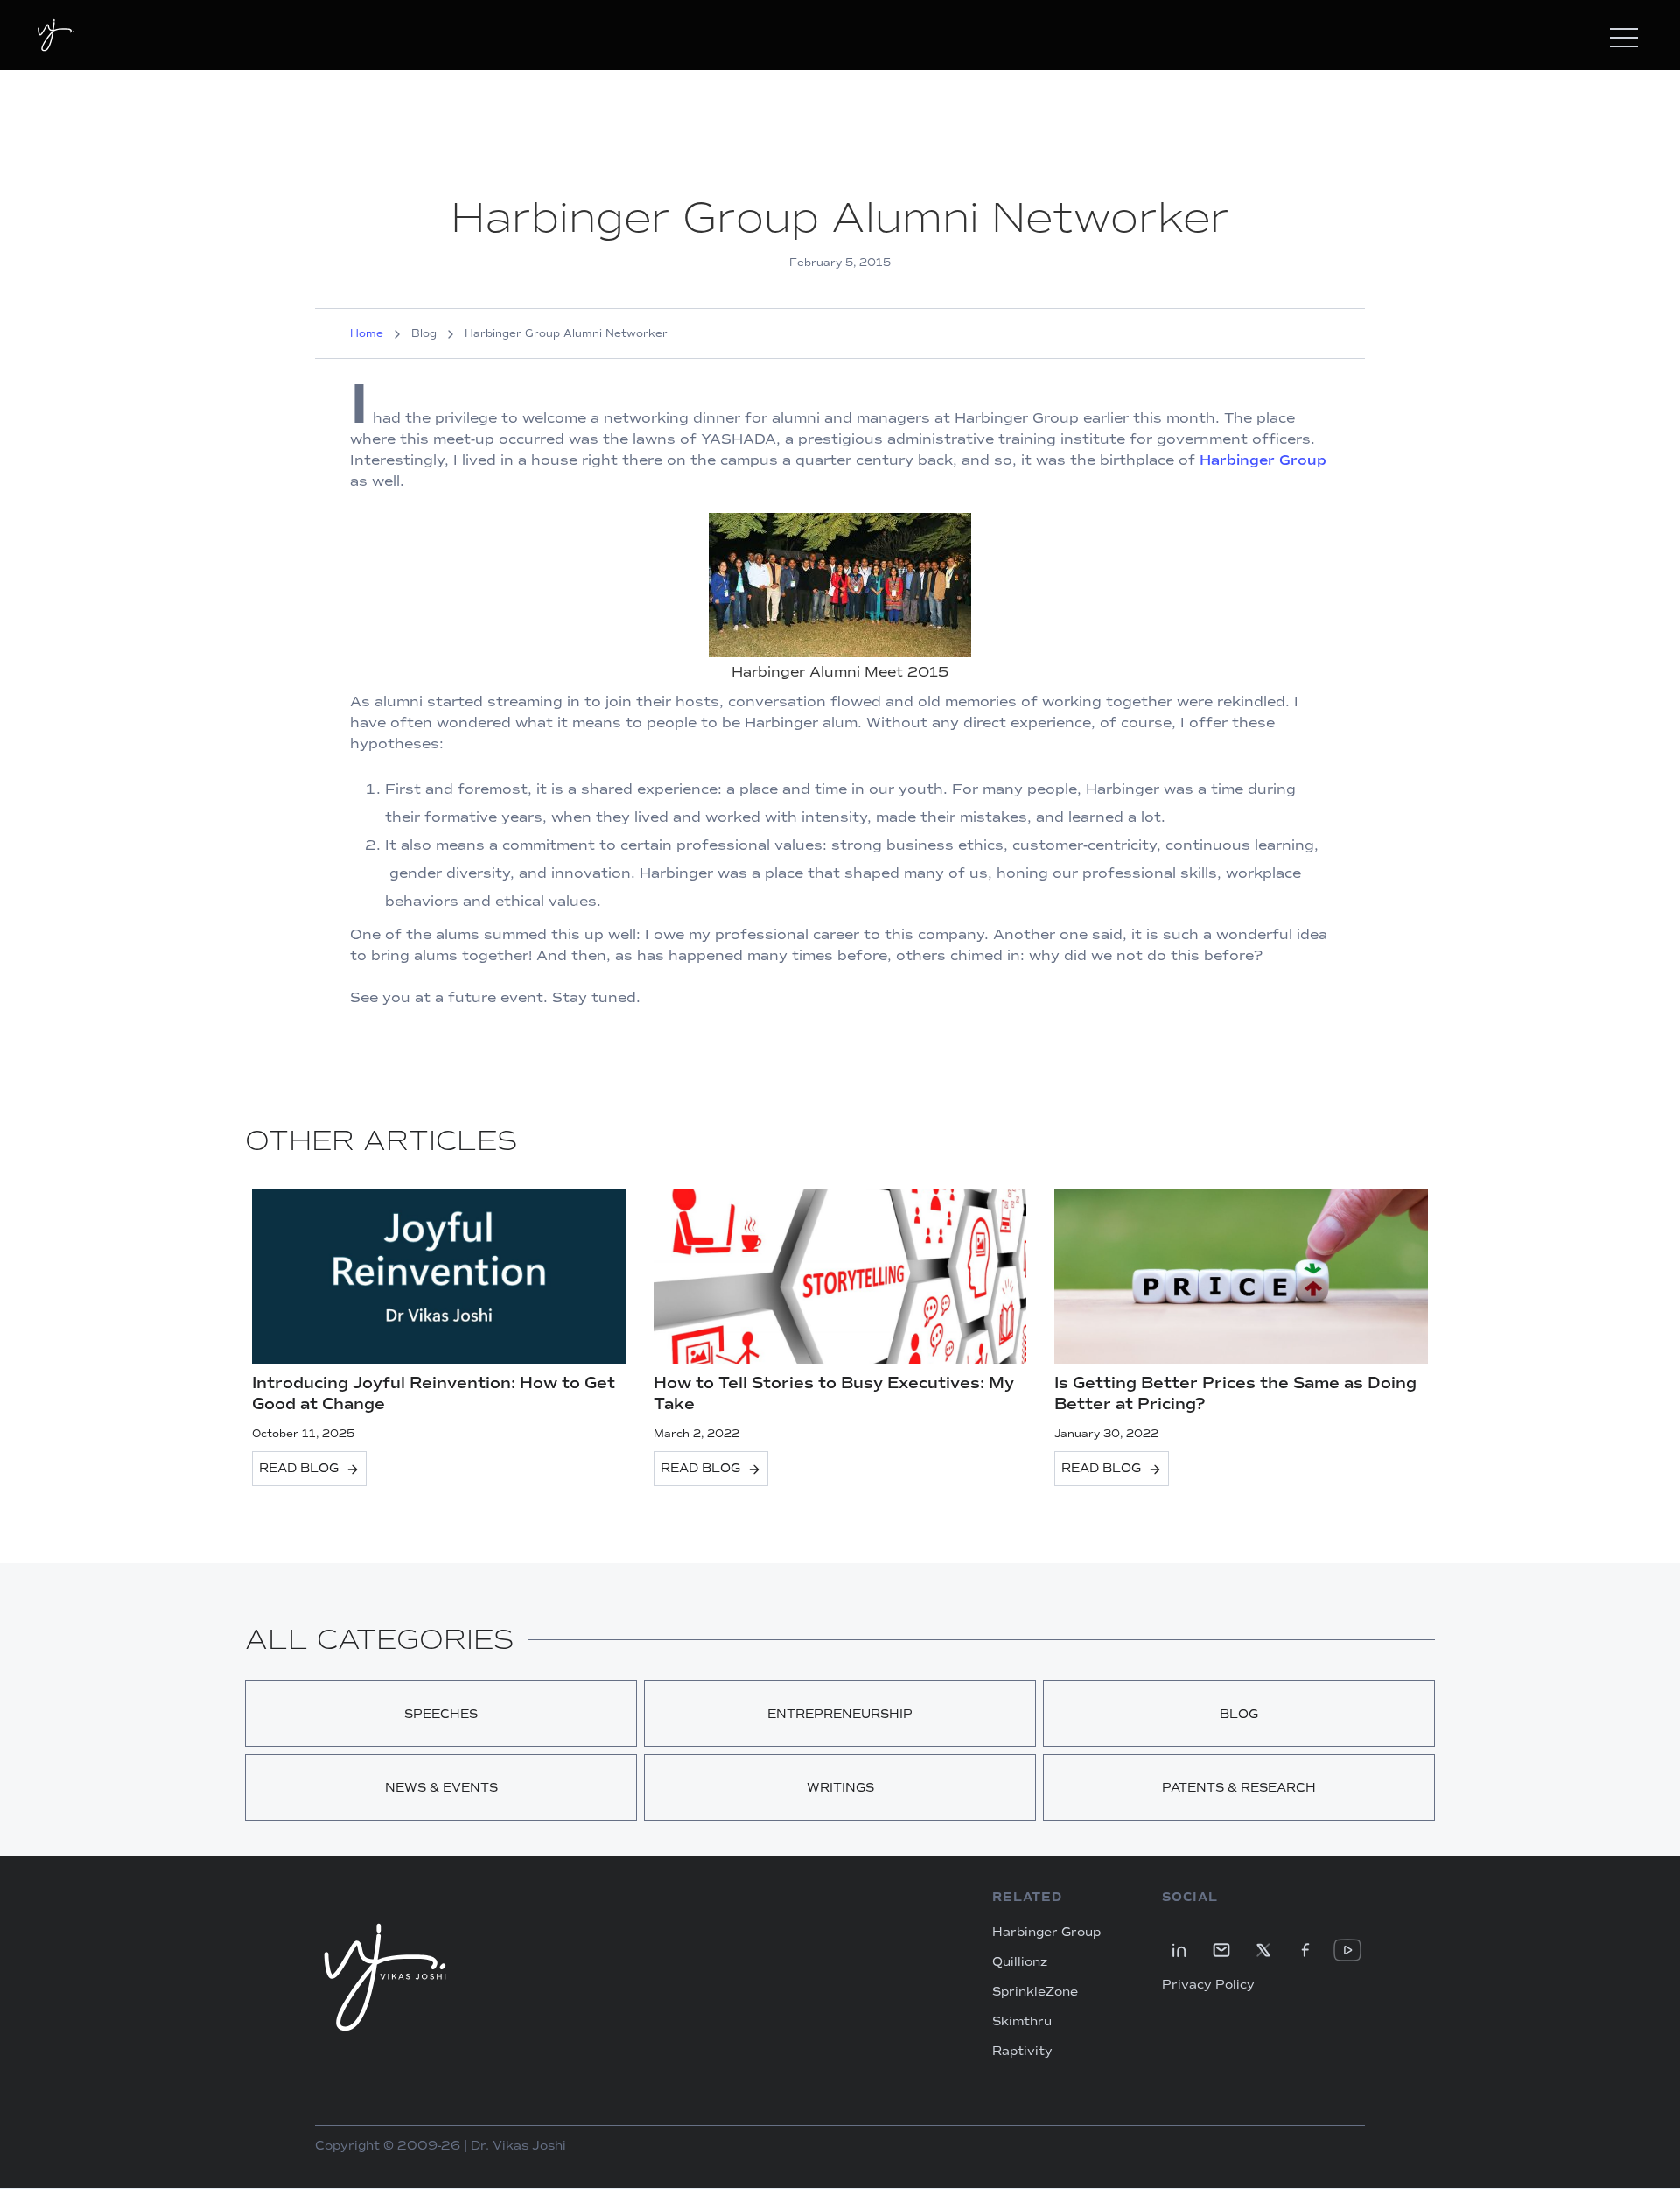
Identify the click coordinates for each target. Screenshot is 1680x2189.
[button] (1624, 35)
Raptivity (1022, 2052)
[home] (56, 35)
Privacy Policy (1208, 1985)
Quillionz (1020, 1962)
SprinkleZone (1035, 1992)
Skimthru (1022, 2022)
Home (367, 333)
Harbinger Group (1263, 460)
